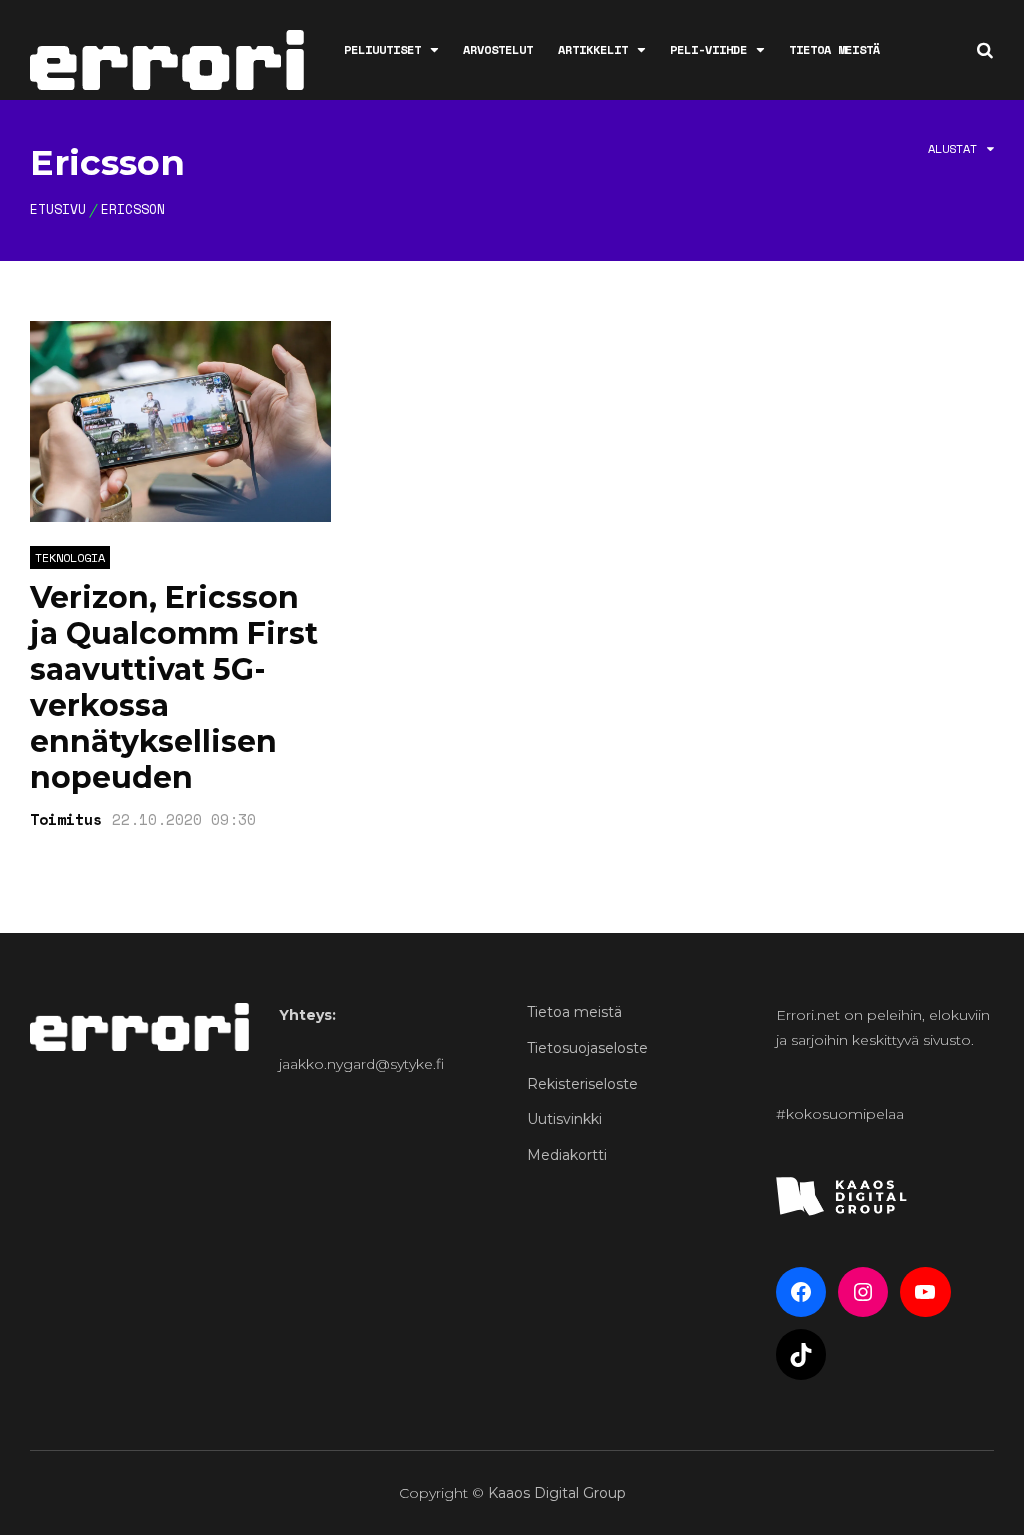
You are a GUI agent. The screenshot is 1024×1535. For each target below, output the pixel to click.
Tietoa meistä (834, 49)
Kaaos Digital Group (557, 1493)
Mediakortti (567, 1155)
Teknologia (70, 557)
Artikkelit (593, 49)
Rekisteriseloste (582, 1084)
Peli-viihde (708, 49)
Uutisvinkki (564, 1119)
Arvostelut (498, 49)
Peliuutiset (382, 49)
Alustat (952, 148)
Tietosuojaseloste (587, 1048)
